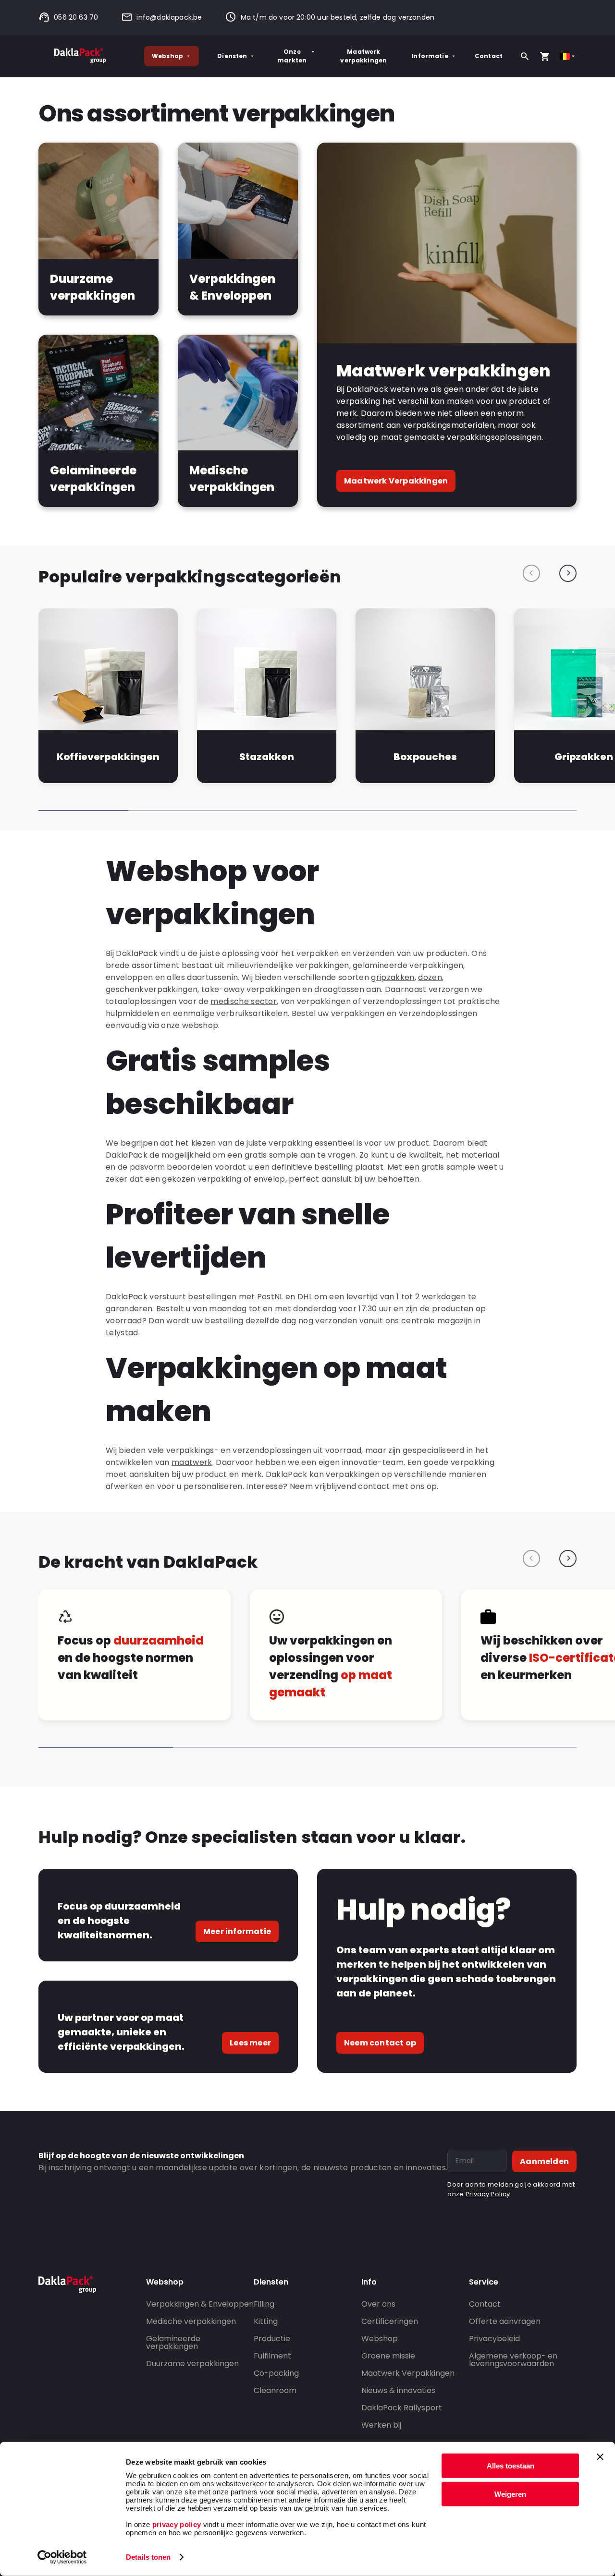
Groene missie (388, 2356)
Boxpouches (425, 757)
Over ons (378, 2304)
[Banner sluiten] (600, 2457)
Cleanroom (275, 2390)
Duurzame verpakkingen (192, 2364)
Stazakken (267, 757)
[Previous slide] (531, 573)
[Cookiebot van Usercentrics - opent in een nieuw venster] (62, 2557)
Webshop (167, 56)
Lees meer (250, 2043)
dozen (430, 977)
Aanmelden (544, 2161)
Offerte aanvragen (505, 2321)
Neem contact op (380, 2043)
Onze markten (292, 56)
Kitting (266, 2321)
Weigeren (510, 2494)
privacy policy (175, 2524)
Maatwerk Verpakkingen (396, 481)
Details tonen (148, 2557)
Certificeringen (390, 2321)
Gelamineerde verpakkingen (173, 2342)
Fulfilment (272, 2356)
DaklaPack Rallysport (402, 2408)
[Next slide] (568, 573)
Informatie (430, 56)
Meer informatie (237, 1931)
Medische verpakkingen (191, 2321)
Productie (272, 2339)
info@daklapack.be (169, 17)
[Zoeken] (525, 56)
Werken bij (381, 2425)
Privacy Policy (488, 2194)
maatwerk (192, 1462)
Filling (264, 2304)
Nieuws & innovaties (398, 2390)
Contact (489, 56)
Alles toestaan (510, 2466)
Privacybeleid (494, 2339)
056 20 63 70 (76, 17)
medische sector (244, 1001)
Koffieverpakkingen (108, 757)
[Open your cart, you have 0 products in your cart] (545, 56)
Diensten (232, 56)
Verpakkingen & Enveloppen (200, 2304)
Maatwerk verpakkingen (363, 56)
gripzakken (393, 977)
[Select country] (568, 56)
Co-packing (276, 2373)
